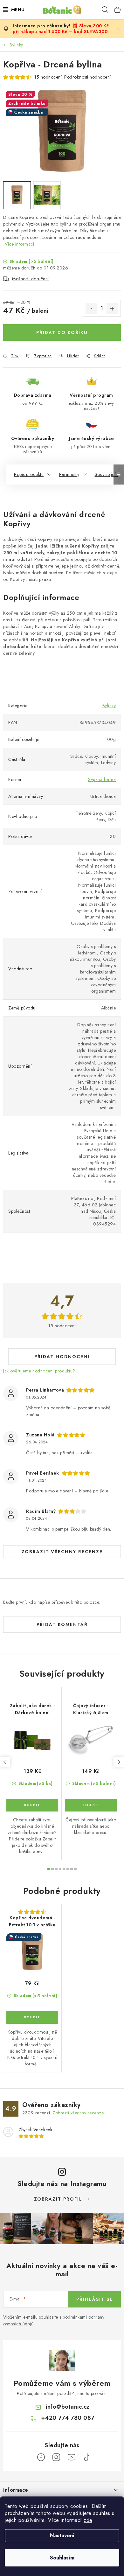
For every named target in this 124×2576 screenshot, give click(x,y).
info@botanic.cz (68, 2407)
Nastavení (62, 2535)
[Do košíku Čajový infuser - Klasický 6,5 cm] (91, 1805)
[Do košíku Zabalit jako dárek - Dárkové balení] (32, 1805)
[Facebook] (41, 2457)
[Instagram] (56, 2457)
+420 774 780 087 (68, 2418)
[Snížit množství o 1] (91, 309)
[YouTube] (72, 2457)
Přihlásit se (95, 2299)
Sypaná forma (102, 779)
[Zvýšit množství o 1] (112, 309)
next (119, 1762)
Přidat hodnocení (62, 1357)
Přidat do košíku (62, 332)
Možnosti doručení (31, 279)
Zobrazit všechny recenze (62, 1552)
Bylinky (109, 706)
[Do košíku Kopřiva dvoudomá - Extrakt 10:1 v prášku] (32, 2017)
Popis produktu (29, 474)
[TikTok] (87, 2457)
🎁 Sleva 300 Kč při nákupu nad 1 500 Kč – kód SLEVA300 (61, 29)
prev (5, 1762)
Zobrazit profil (58, 2199)
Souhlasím (62, 2558)
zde (88, 2520)
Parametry (69, 474)
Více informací (19, 244)
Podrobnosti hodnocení (88, 77)
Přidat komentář (62, 1624)
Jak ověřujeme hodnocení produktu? (39, 1371)
